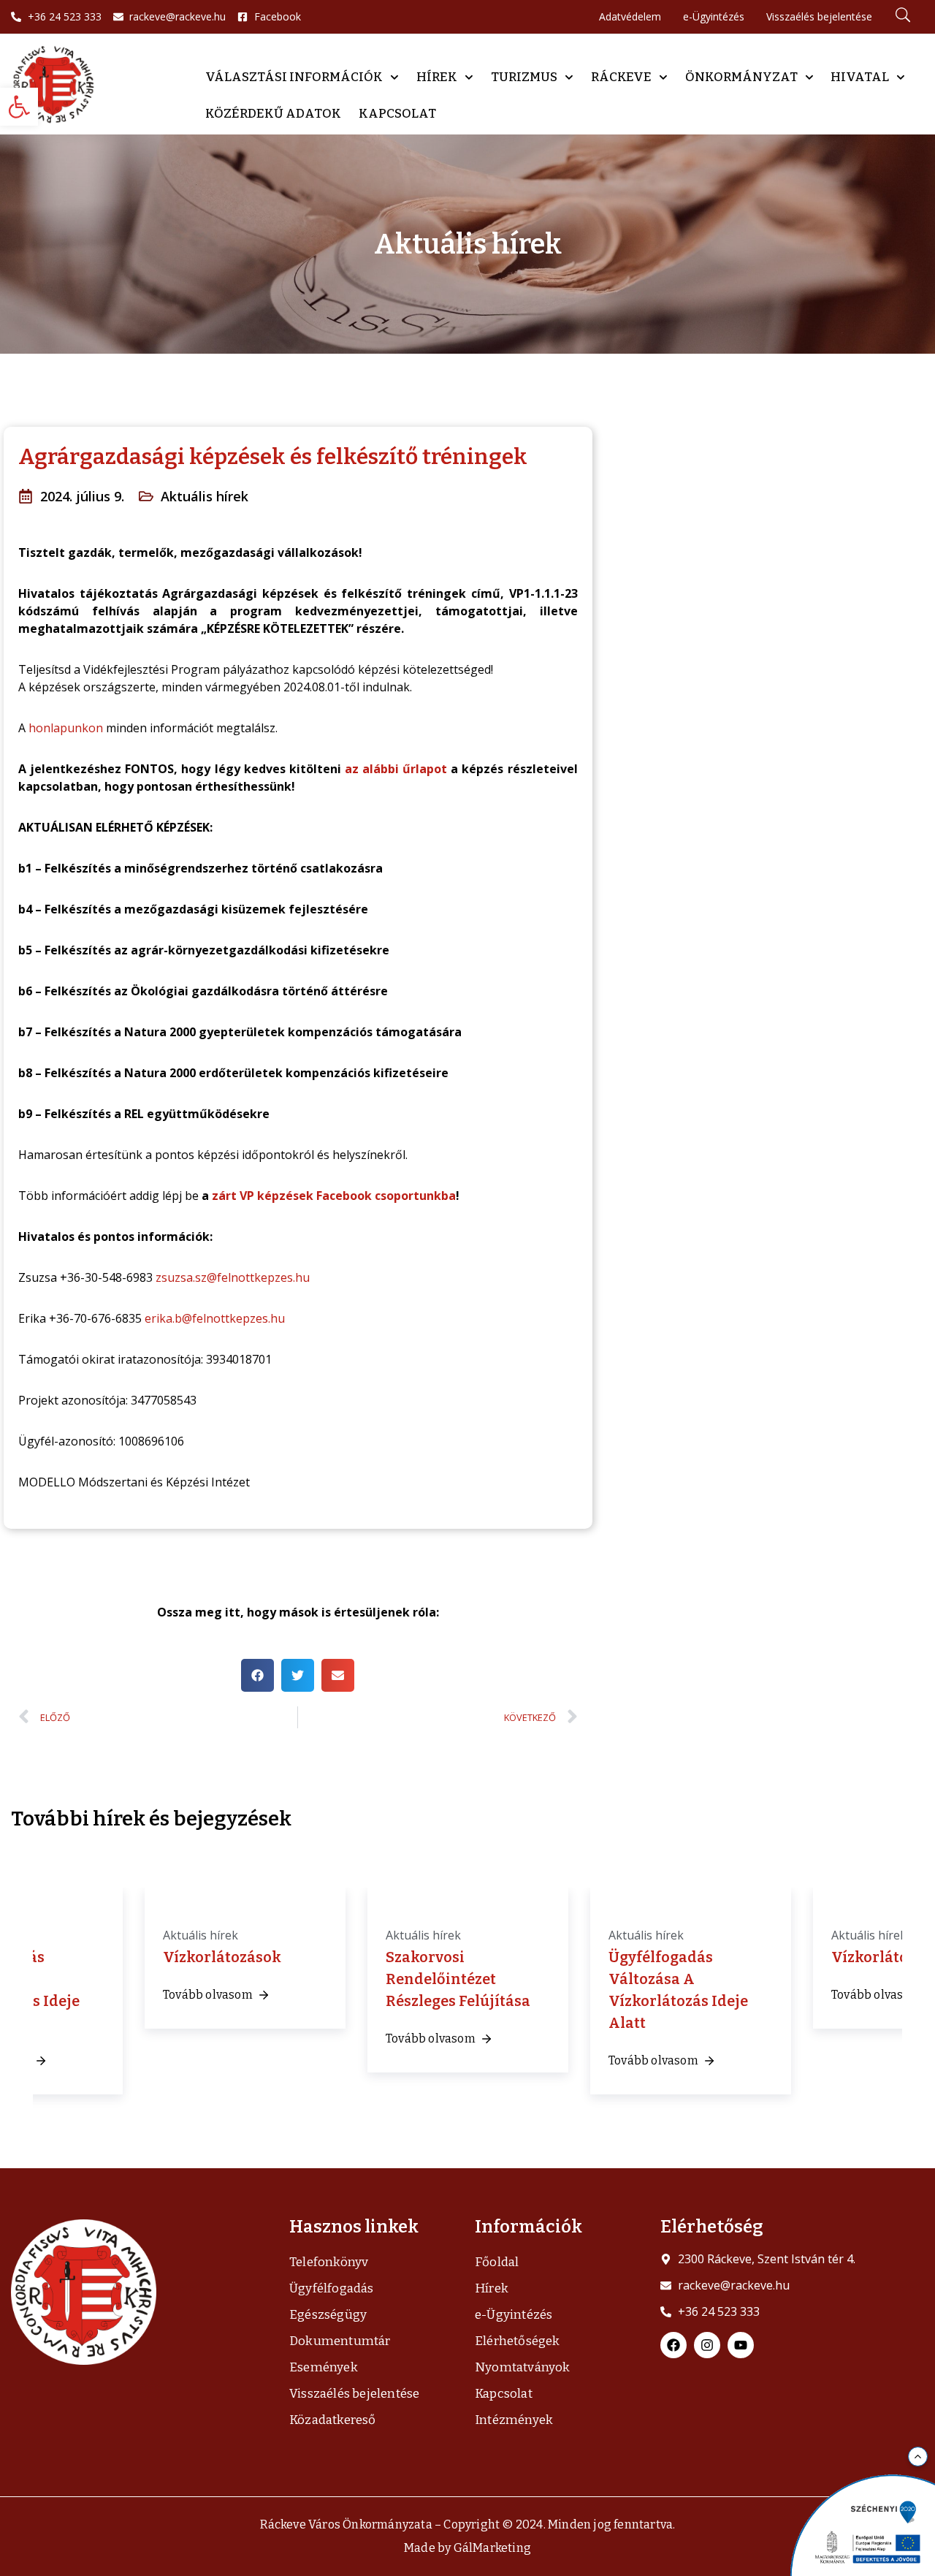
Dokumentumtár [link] (340, 2341)
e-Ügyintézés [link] (514, 2315)
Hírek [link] (437, 77)
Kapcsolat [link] (397, 114)
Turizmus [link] (524, 77)
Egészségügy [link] (328, 2315)
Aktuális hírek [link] (205, 496)
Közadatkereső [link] (333, 2420)
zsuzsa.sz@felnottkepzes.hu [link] (233, 1277)
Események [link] (324, 2367)
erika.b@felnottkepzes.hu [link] (215, 1318)
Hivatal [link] (860, 77)
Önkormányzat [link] (741, 77)
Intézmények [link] (514, 2420)
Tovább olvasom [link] (208, 1995)
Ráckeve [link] (621, 77)
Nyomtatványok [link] (523, 2367)
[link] (19, 107)
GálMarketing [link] (492, 2548)
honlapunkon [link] (66, 728)
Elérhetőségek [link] (518, 2341)
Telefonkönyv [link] (329, 2262)
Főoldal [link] (497, 2262)
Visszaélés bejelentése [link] (354, 2394)
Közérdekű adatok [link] (273, 114)
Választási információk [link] (294, 77)
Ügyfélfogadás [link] (332, 2288)
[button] (257, 1675)
